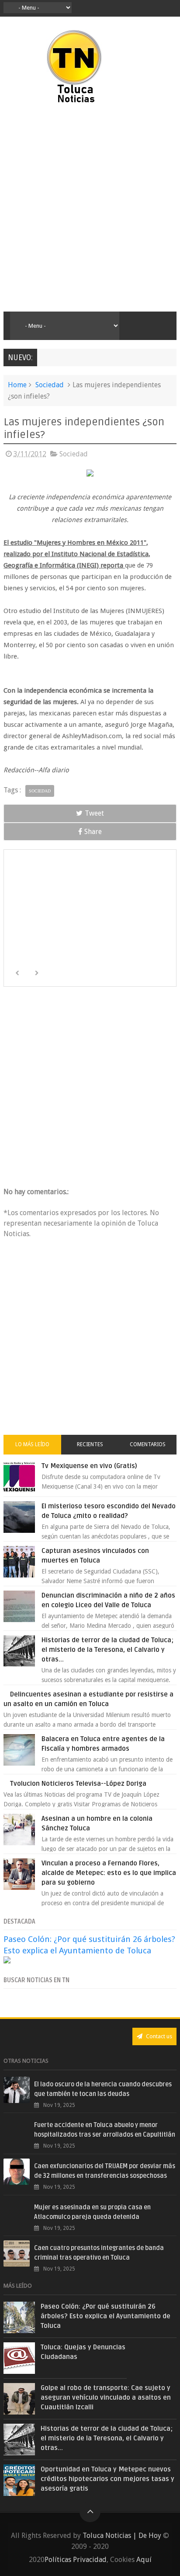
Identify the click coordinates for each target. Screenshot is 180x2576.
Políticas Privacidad (76, 2560)
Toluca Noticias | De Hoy (122, 2536)
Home (17, 385)
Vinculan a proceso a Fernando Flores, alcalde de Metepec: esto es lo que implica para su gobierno (109, 1873)
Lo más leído (32, 1444)
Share (93, 832)
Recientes (90, 1444)
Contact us (158, 2036)
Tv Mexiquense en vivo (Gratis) (89, 1466)
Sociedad (50, 385)
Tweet (94, 813)
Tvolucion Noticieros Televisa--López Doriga (78, 1784)
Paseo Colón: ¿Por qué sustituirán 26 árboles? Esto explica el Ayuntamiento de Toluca (106, 2316)
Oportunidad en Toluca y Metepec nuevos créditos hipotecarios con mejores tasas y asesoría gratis (107, 2479)
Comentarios (148, 1444)
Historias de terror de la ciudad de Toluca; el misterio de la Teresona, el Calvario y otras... (107, 1650)
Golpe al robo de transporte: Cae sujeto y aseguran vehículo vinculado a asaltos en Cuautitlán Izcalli (106, 2397)
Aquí (144, 2560)
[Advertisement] (90, 208)
